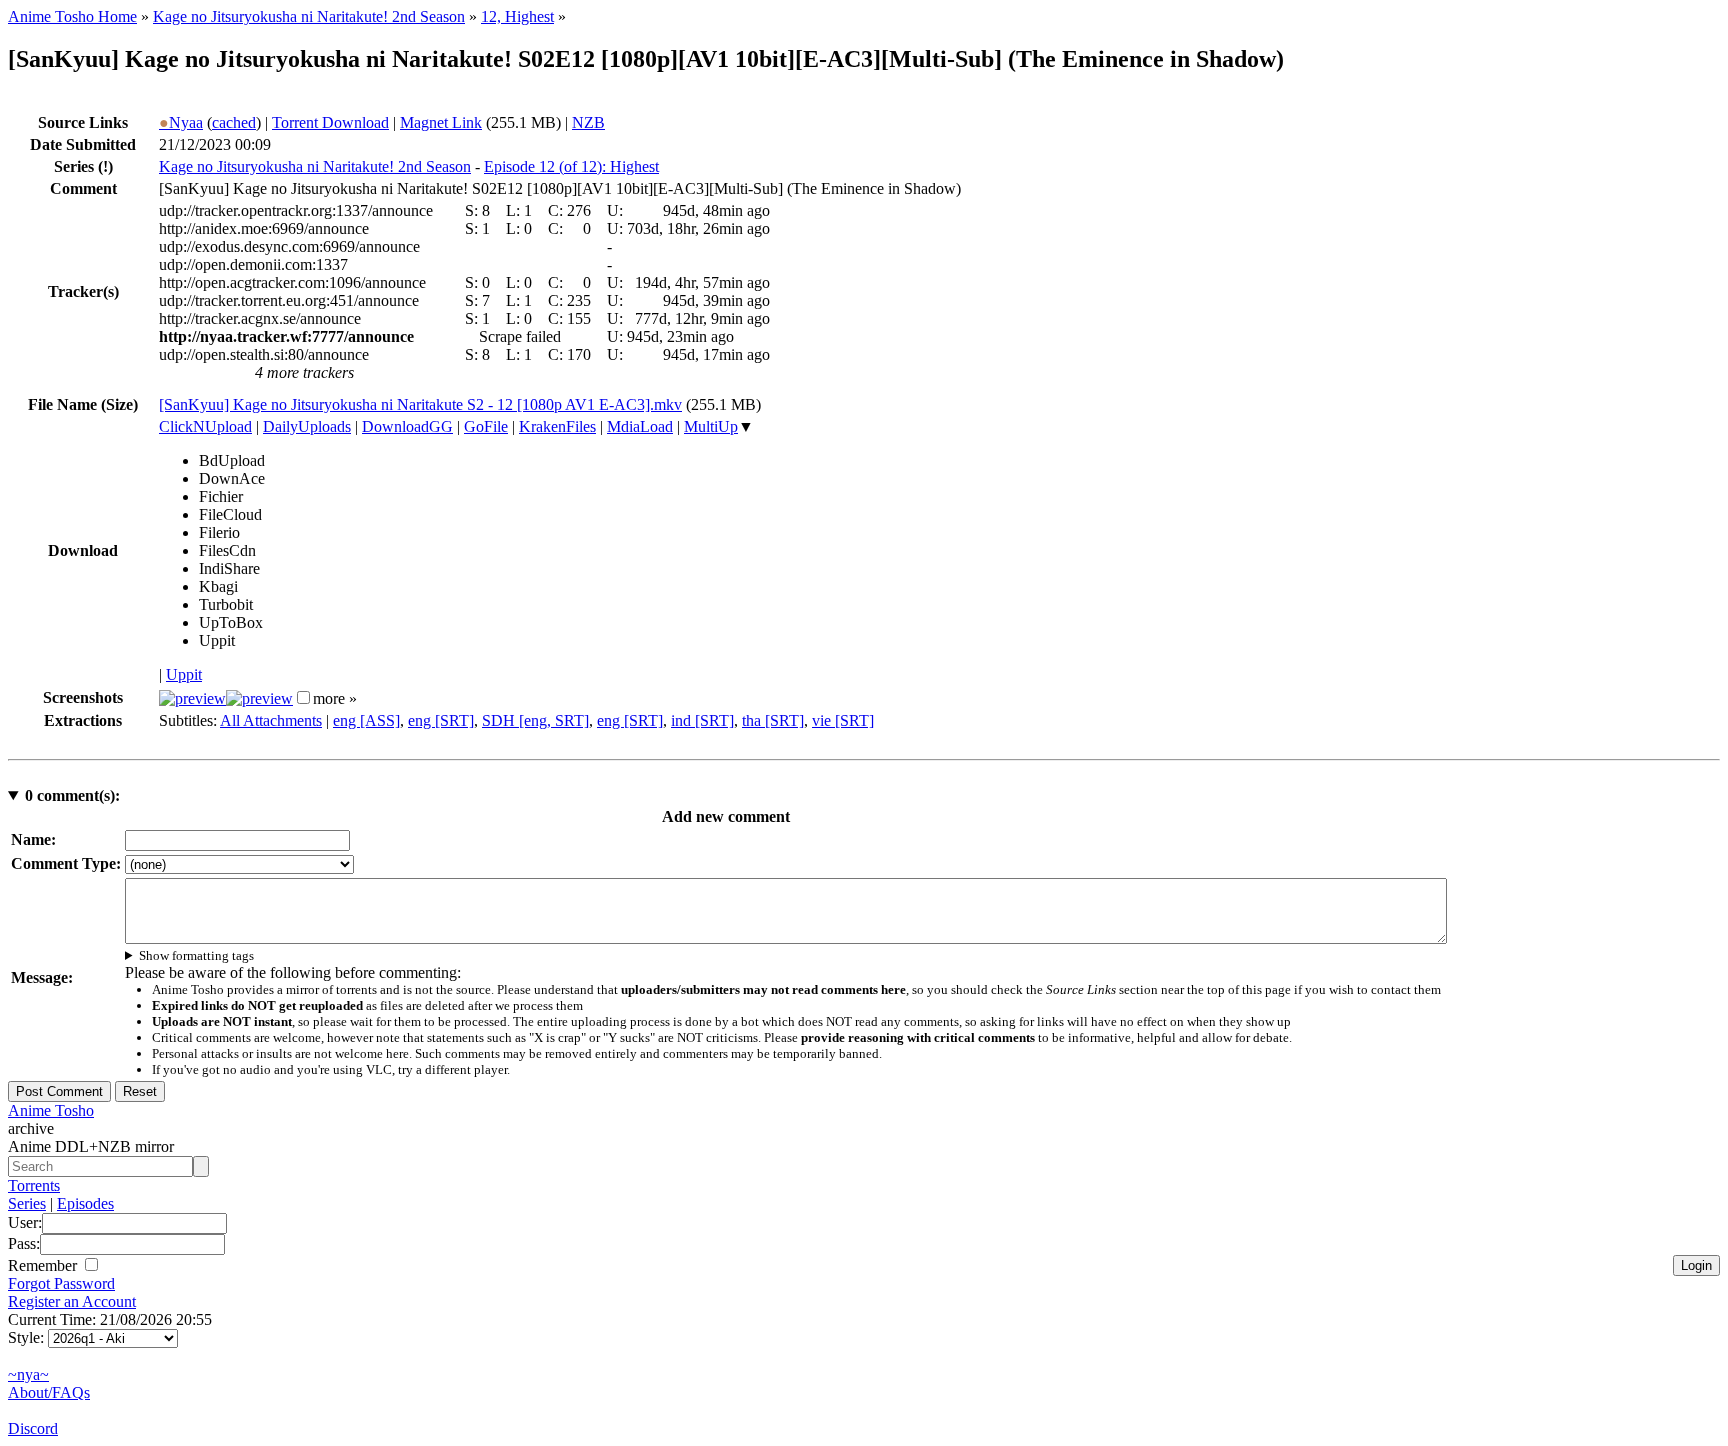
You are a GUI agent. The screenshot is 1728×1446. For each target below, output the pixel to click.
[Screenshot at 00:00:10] (192, 698)
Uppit (184, 674)
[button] (303, 697)
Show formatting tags (196, 955)
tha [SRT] (773, 720)
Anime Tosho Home (72, 16)
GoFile (486, 426)
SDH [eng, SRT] (535, 720)
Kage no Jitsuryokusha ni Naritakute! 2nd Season (309, 16)
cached (234, 122)
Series (27, 1203)
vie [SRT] (843, 720)
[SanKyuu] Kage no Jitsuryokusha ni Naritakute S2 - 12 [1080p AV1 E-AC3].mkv (420, 404)
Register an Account (72, 1301)
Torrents (34, 1185)
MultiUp (711, 426)
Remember (44, 1265)
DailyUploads (307, 426)
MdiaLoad (640, 426)
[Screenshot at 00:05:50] (259, 698)
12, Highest (517, 16)
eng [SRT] (441, 720)
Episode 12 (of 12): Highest (571, 166)
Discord (33, 1428)
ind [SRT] (702, 720)
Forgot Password (61, 1283)
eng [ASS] (366, 720)
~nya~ (28, 1374)
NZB (588, 122)
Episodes (85, 1203)
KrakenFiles (557, 426)
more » (335, 698)
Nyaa (181, 122)
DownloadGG (407, 426)
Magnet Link (441, 122)
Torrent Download (330, 122)
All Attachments (271, 720)
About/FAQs (49, 1392)
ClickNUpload (205, 426)
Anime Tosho (51, 1110)
